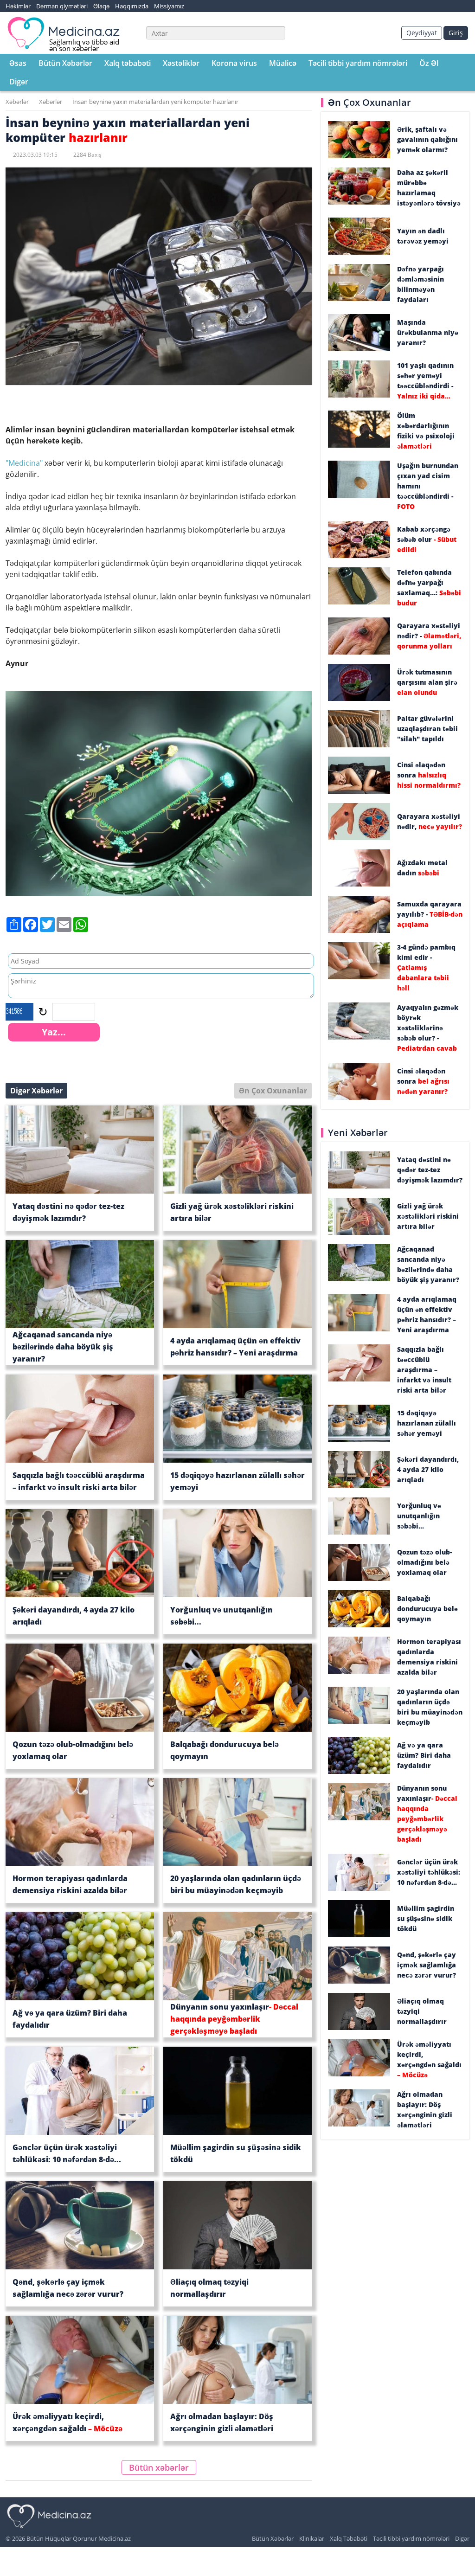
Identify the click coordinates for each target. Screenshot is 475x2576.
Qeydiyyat (422, 33)
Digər (19, 82)
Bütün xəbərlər (159, 2467)
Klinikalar (312, 2538)
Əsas (18, 63)
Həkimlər (18, 6)
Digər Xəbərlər (36, 1091)
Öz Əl (429, 63)
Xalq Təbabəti (349, 2538)
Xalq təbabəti (128, 63)
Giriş (456, 33)
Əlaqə (101, 6)
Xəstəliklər (181, 63)
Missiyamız (169, 6)
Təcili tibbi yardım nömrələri (358, 63)
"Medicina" (24, 463)
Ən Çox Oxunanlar (273, 1091)
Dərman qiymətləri (62, 6)
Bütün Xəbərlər (65, 63)
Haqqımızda (132, 6)
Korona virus (234, 63)
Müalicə (283, 63)
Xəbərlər (17, 102)
